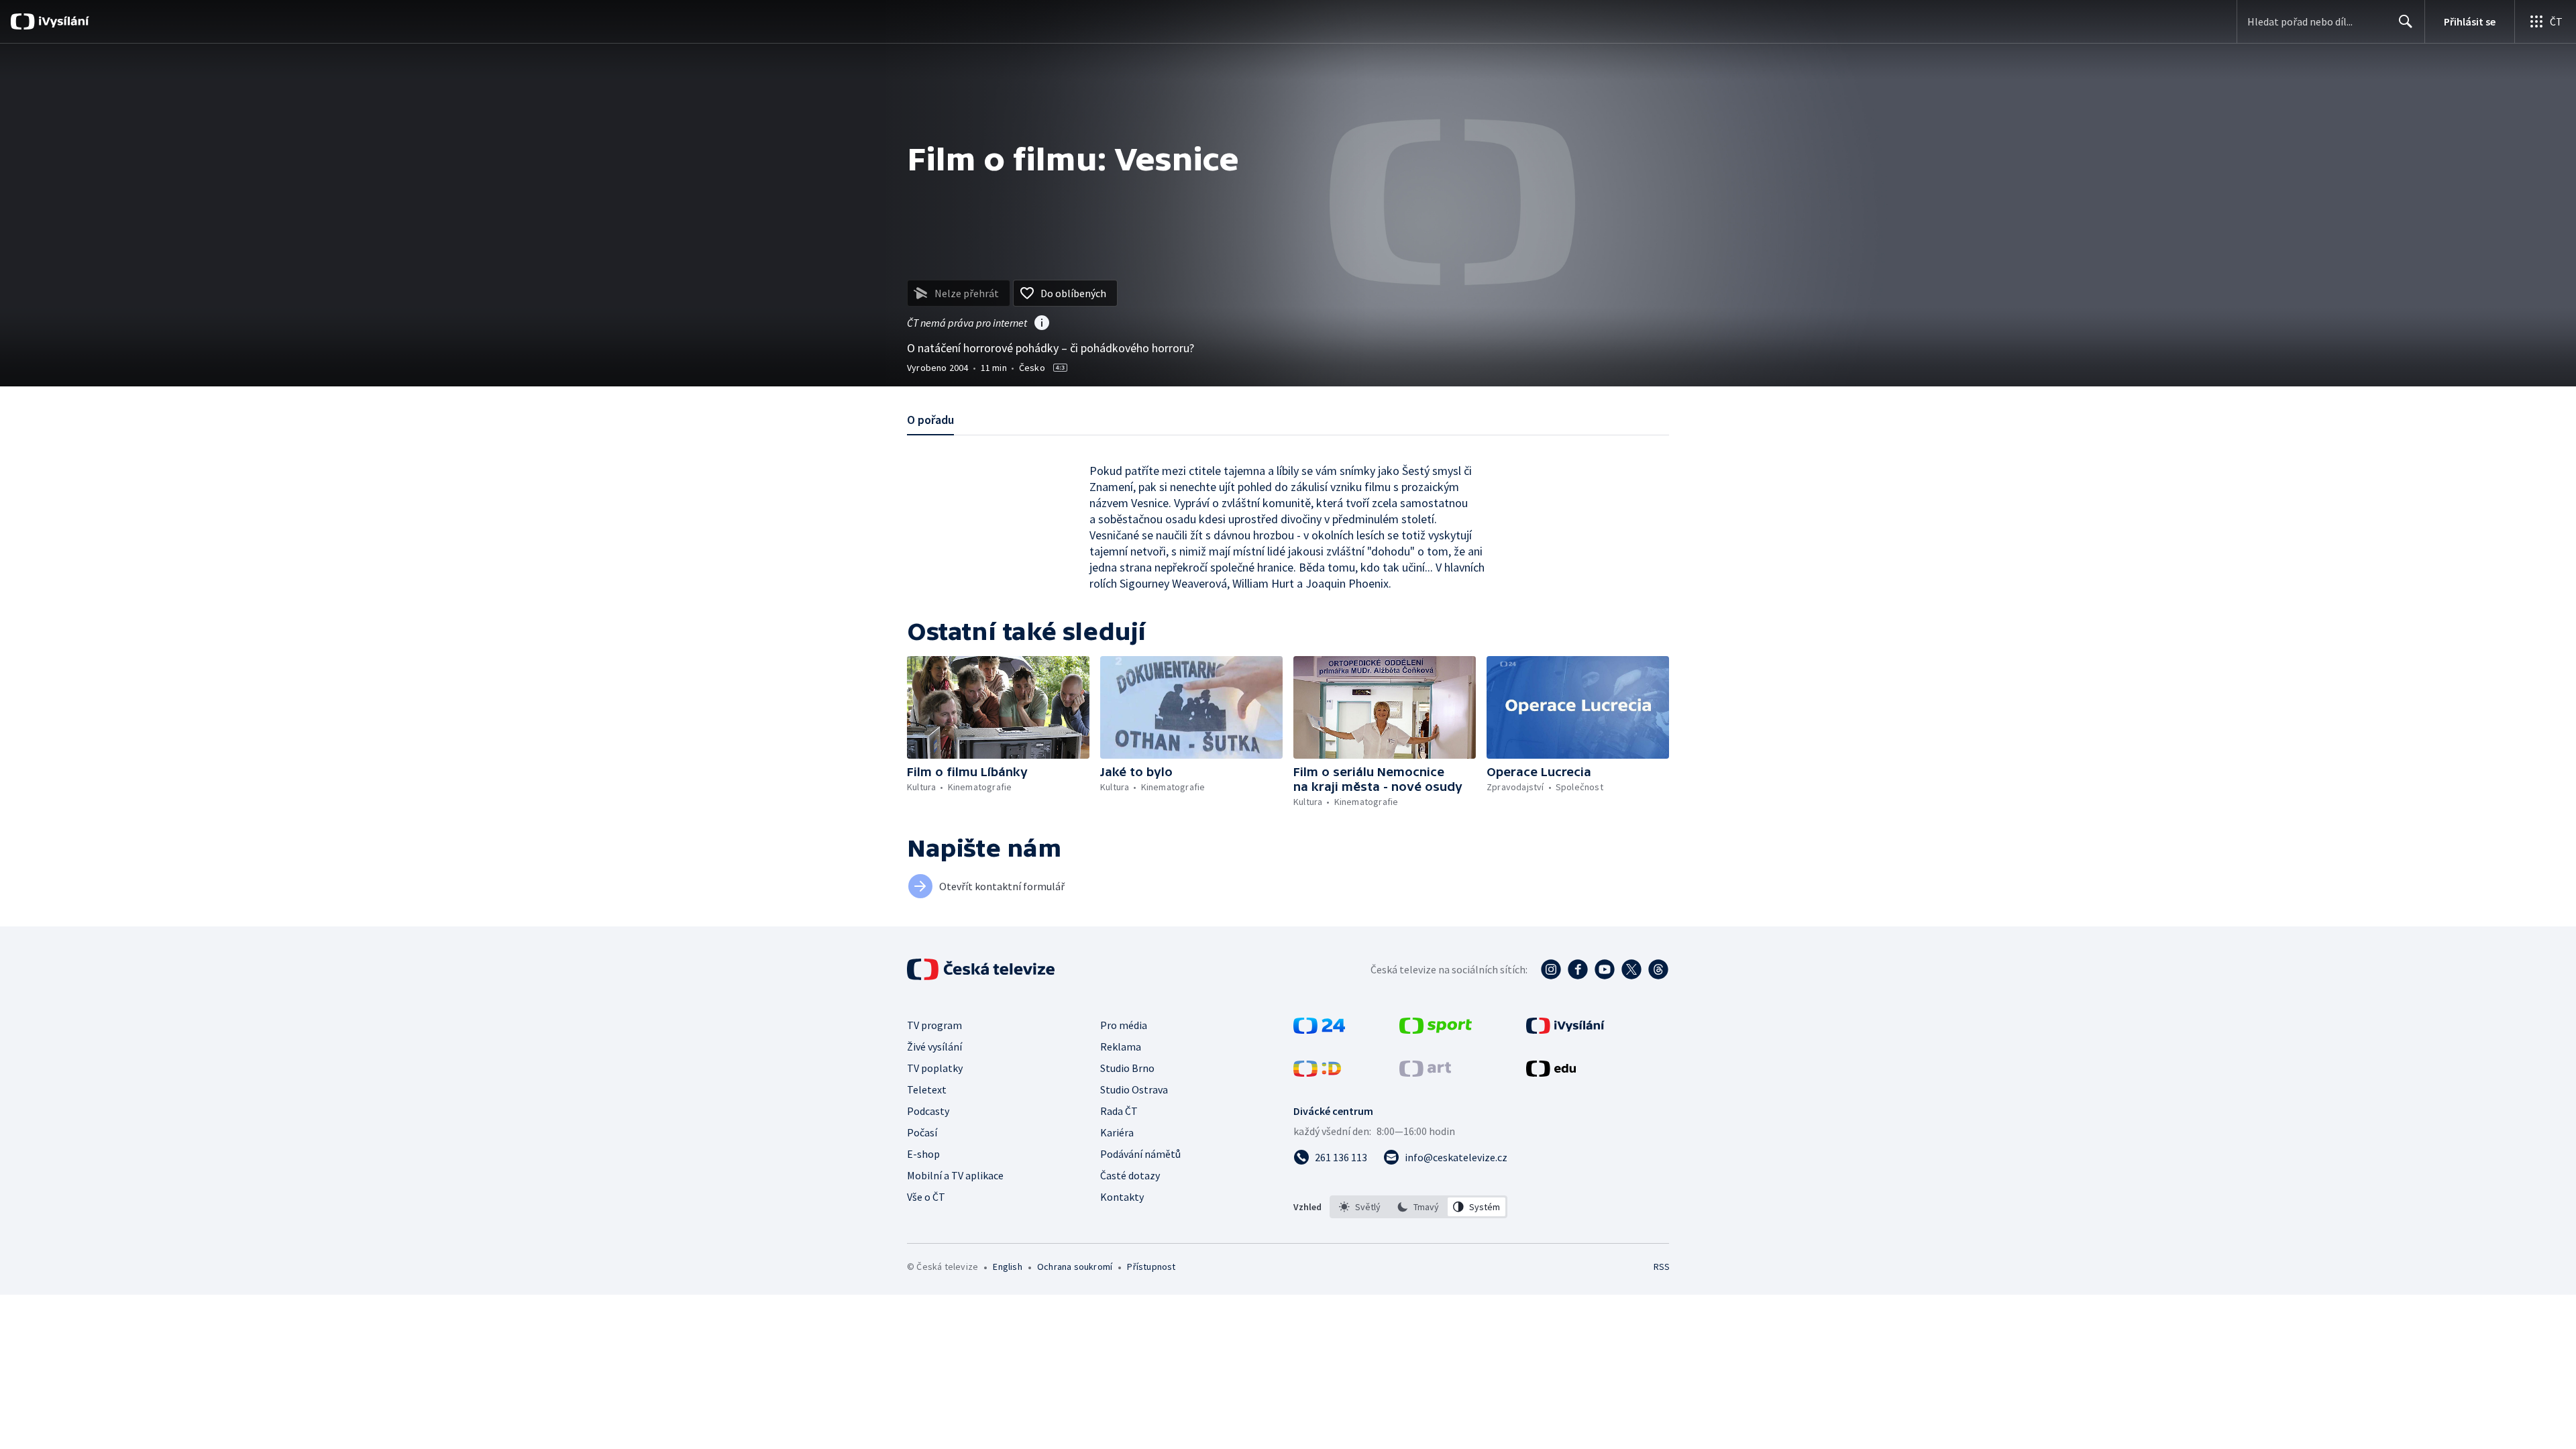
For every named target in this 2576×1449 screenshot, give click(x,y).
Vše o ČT (926, 1197)
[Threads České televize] (1658, 969)
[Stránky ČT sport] (1436, 1030)
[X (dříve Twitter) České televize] (1631, 969)
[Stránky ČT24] (1319, 1030)
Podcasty (928, 1111)
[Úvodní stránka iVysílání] (62, 21)
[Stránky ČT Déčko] (1317, 1073)
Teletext (927, 1089)
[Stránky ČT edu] (1551, 1073)
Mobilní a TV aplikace (955, 1175)
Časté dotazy (1130, 1175)
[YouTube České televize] (1605, 969)
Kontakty (1122, 1197)
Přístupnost (1151, 1267)
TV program (934, 1025)
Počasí (922, 1132)
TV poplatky (935, 1068)
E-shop (923, 1154)
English (1007, 1267)
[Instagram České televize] (1551, 969)
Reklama (1121, 1046)
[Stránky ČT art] (1425, 1073)
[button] (998, 707)
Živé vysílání (934, 1046)
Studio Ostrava (1134, 1089)
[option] (1360, 1207)
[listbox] (1418, 1207)
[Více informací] (1042, 324)
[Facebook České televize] (1578, 969)
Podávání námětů (1140, 1154)
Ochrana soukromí (1075, 1267)
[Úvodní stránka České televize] (982, 969)
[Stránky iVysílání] (1565, 1030)
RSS (1662, 1267)
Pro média (1124, 1025)
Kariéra (1117, 1132)
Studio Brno (1127, 1068)
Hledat (2406, 21)
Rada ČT (1119, 1111)
